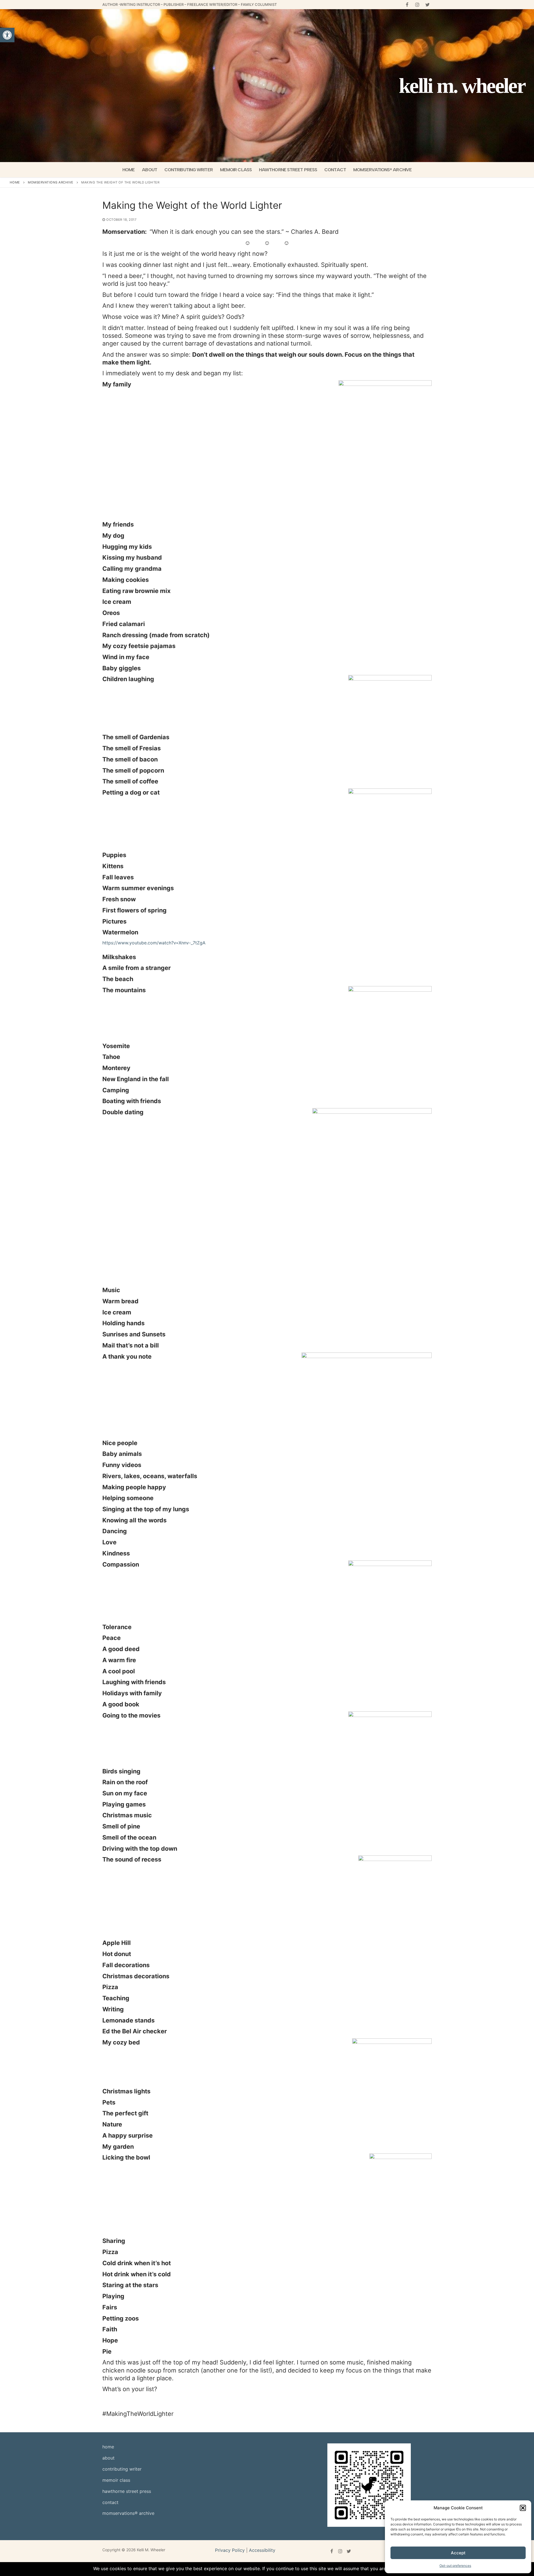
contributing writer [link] (122, 2469)
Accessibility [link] (262, 2550)
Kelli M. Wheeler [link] (462, 86)
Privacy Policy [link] (230, 2550)
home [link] (108, 2447)
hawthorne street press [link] (127, 2491)
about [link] (108, 2458)
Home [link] (15, 182)
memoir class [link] (116, 2480)
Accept (458, 2553)
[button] (523, 2508)
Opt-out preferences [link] (455, 2566)
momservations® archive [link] (128, 2513)
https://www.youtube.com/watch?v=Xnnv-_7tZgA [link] (154, 943)
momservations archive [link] (51, 182)
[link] (7, 35)
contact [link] (110, 2502)
